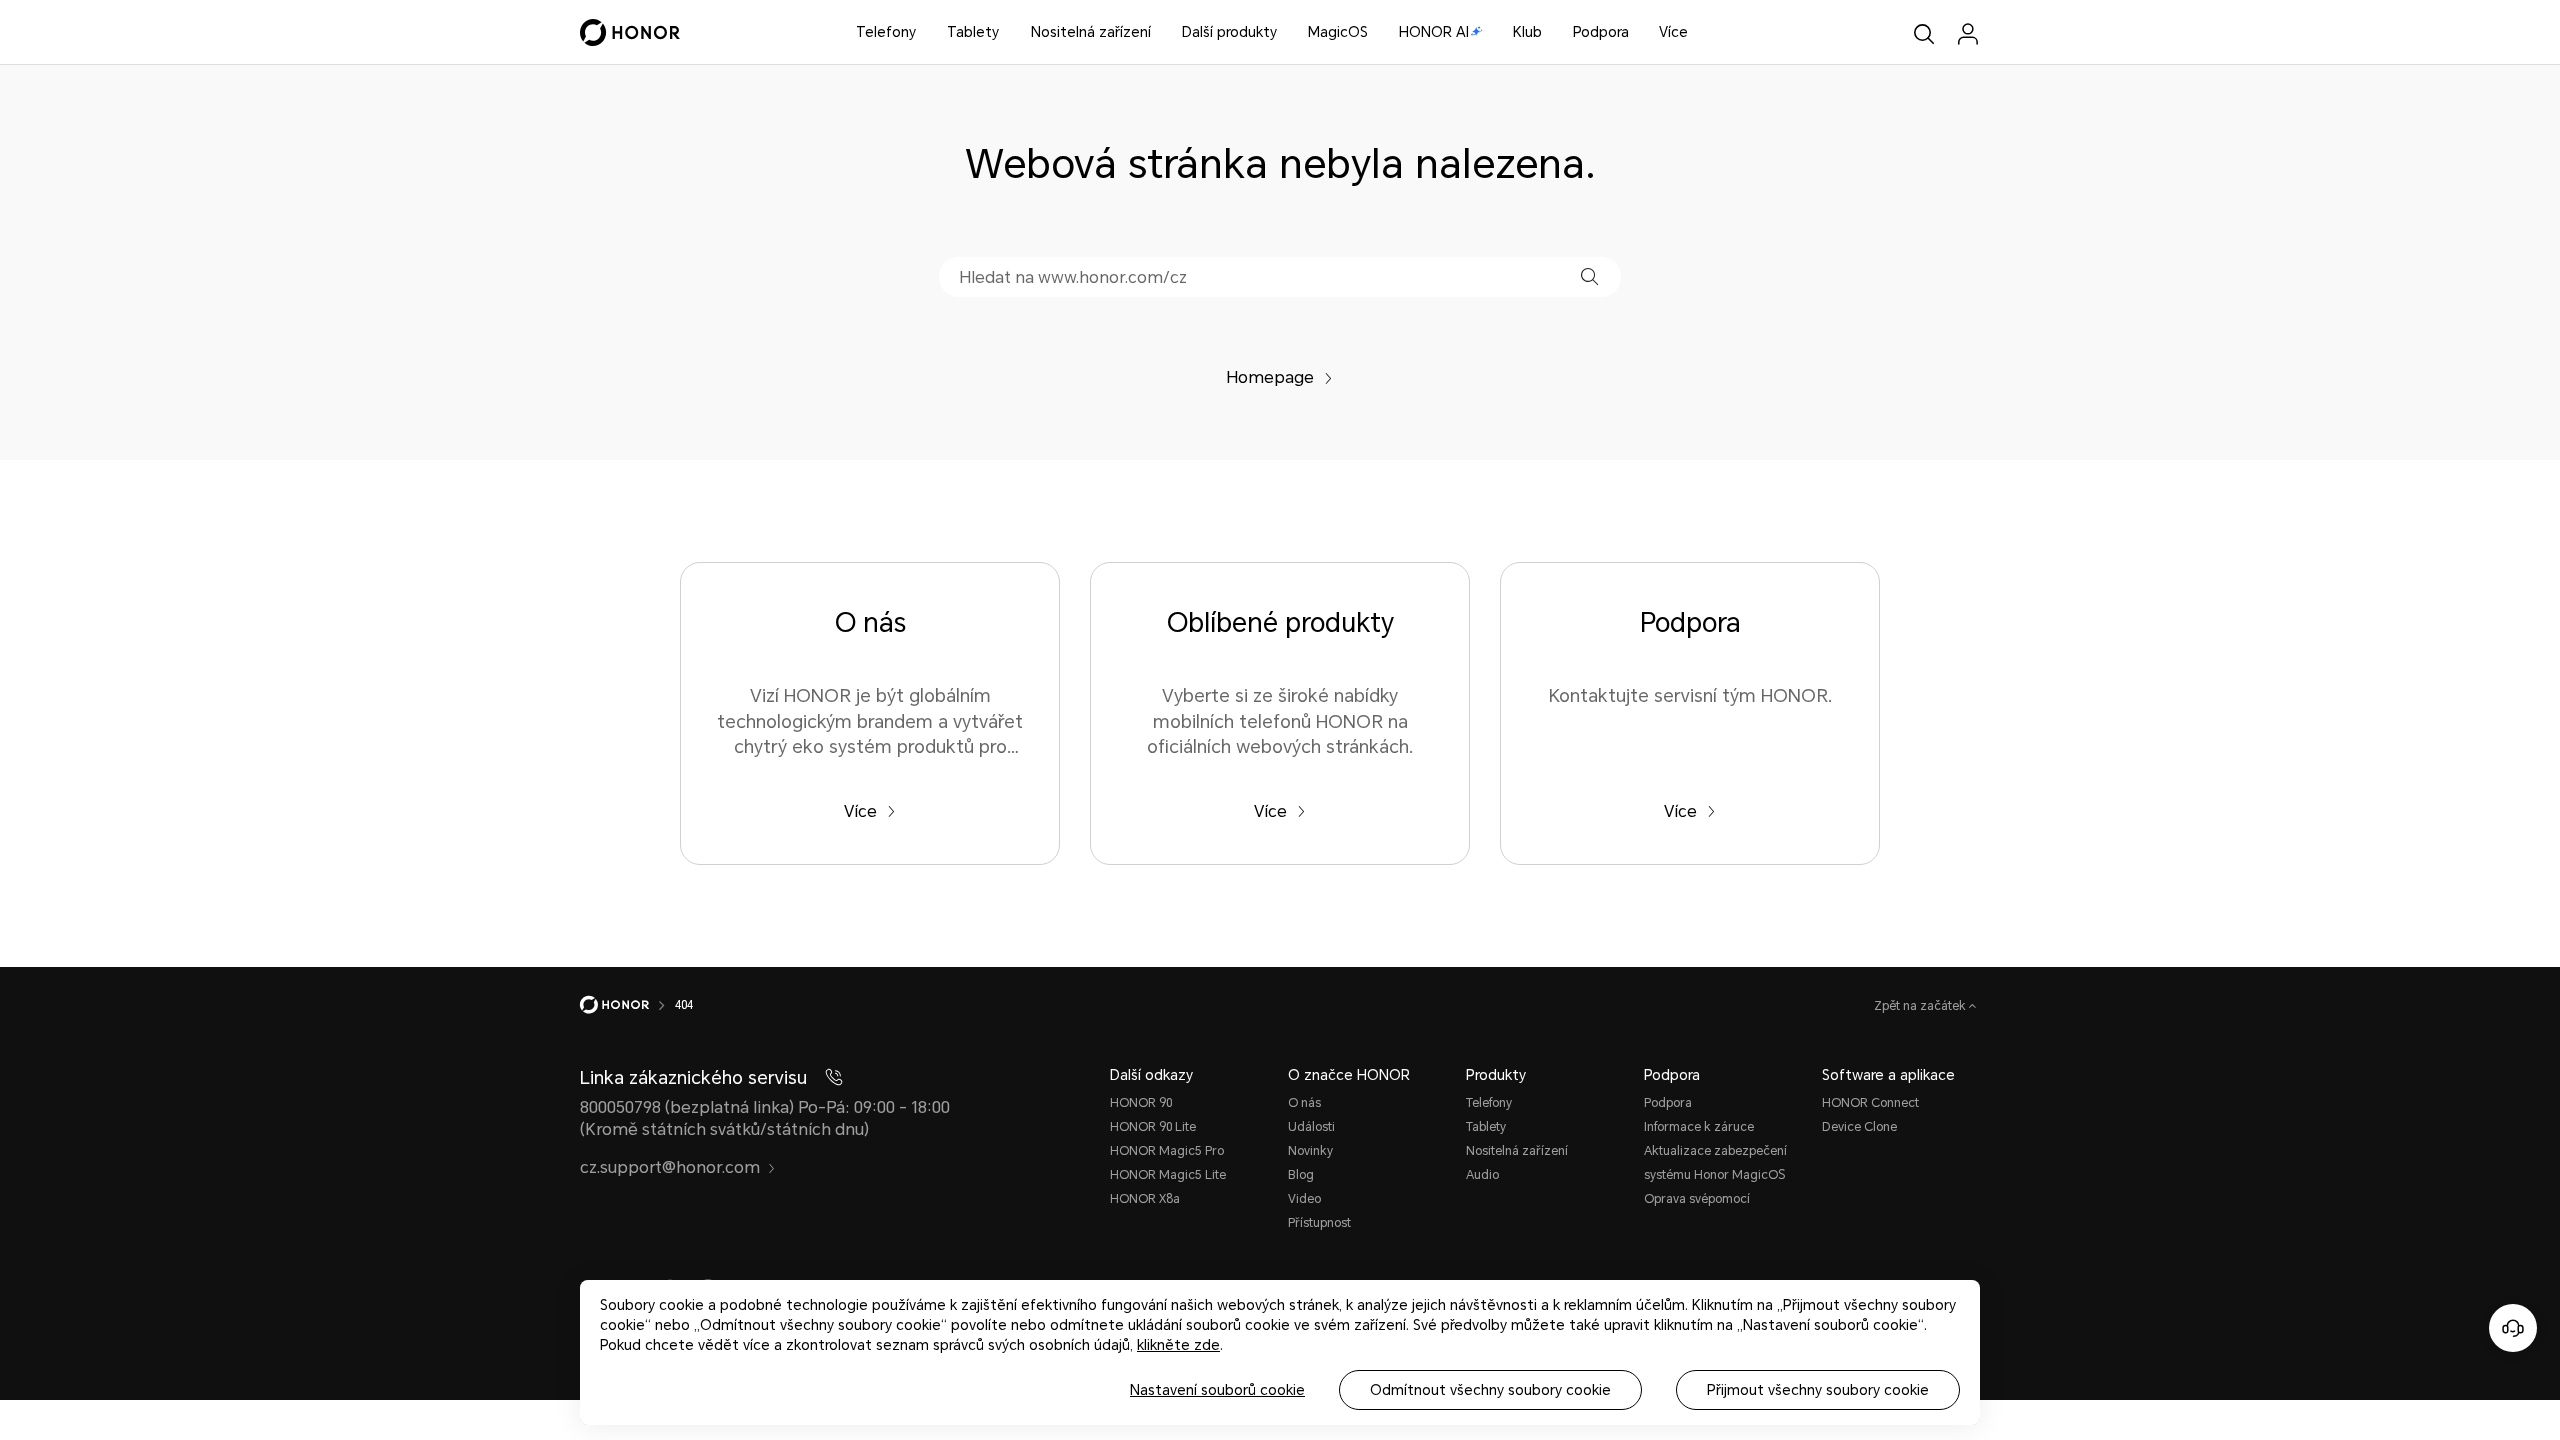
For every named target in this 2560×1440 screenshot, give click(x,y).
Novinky (1310, 1151)
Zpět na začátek (1921, 1006)
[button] (1589, 276)
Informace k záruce (1699, 1127)
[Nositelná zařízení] (1159, 32)
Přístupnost (1319, 1223)
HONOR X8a (1145, 1199)
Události (1311, 1127)
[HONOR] (627, 1005)
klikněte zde (1178, 1345)
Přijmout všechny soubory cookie (1818, 1390)
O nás (1304, 1103)
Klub (1527, 32)
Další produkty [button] (1229, 32)
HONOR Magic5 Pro (1167, 1151)
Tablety (973, 32)
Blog (1301, 1175)
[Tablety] (1007, 32)
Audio (1482, 1175)
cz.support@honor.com (670, 1167)
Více (1673, 32)
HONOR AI (1434, 32)
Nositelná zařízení (1091, 32)
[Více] (1696, 32)
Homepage (1270, 377)
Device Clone (1859, 1127)
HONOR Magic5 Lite (1168, 1175)
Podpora (1601, 32)
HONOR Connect (1870, 1103)
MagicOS (1338, 32)
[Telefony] (924, 32)
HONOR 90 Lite (1153, 1127)
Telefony (886, 32)
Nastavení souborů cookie (1217, 1390)
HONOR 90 (1141, 1103)
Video (1304, 1199)
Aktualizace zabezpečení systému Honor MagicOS (1715, 1163)
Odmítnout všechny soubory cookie (1490, 1390)
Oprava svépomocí (1697, 1199)
